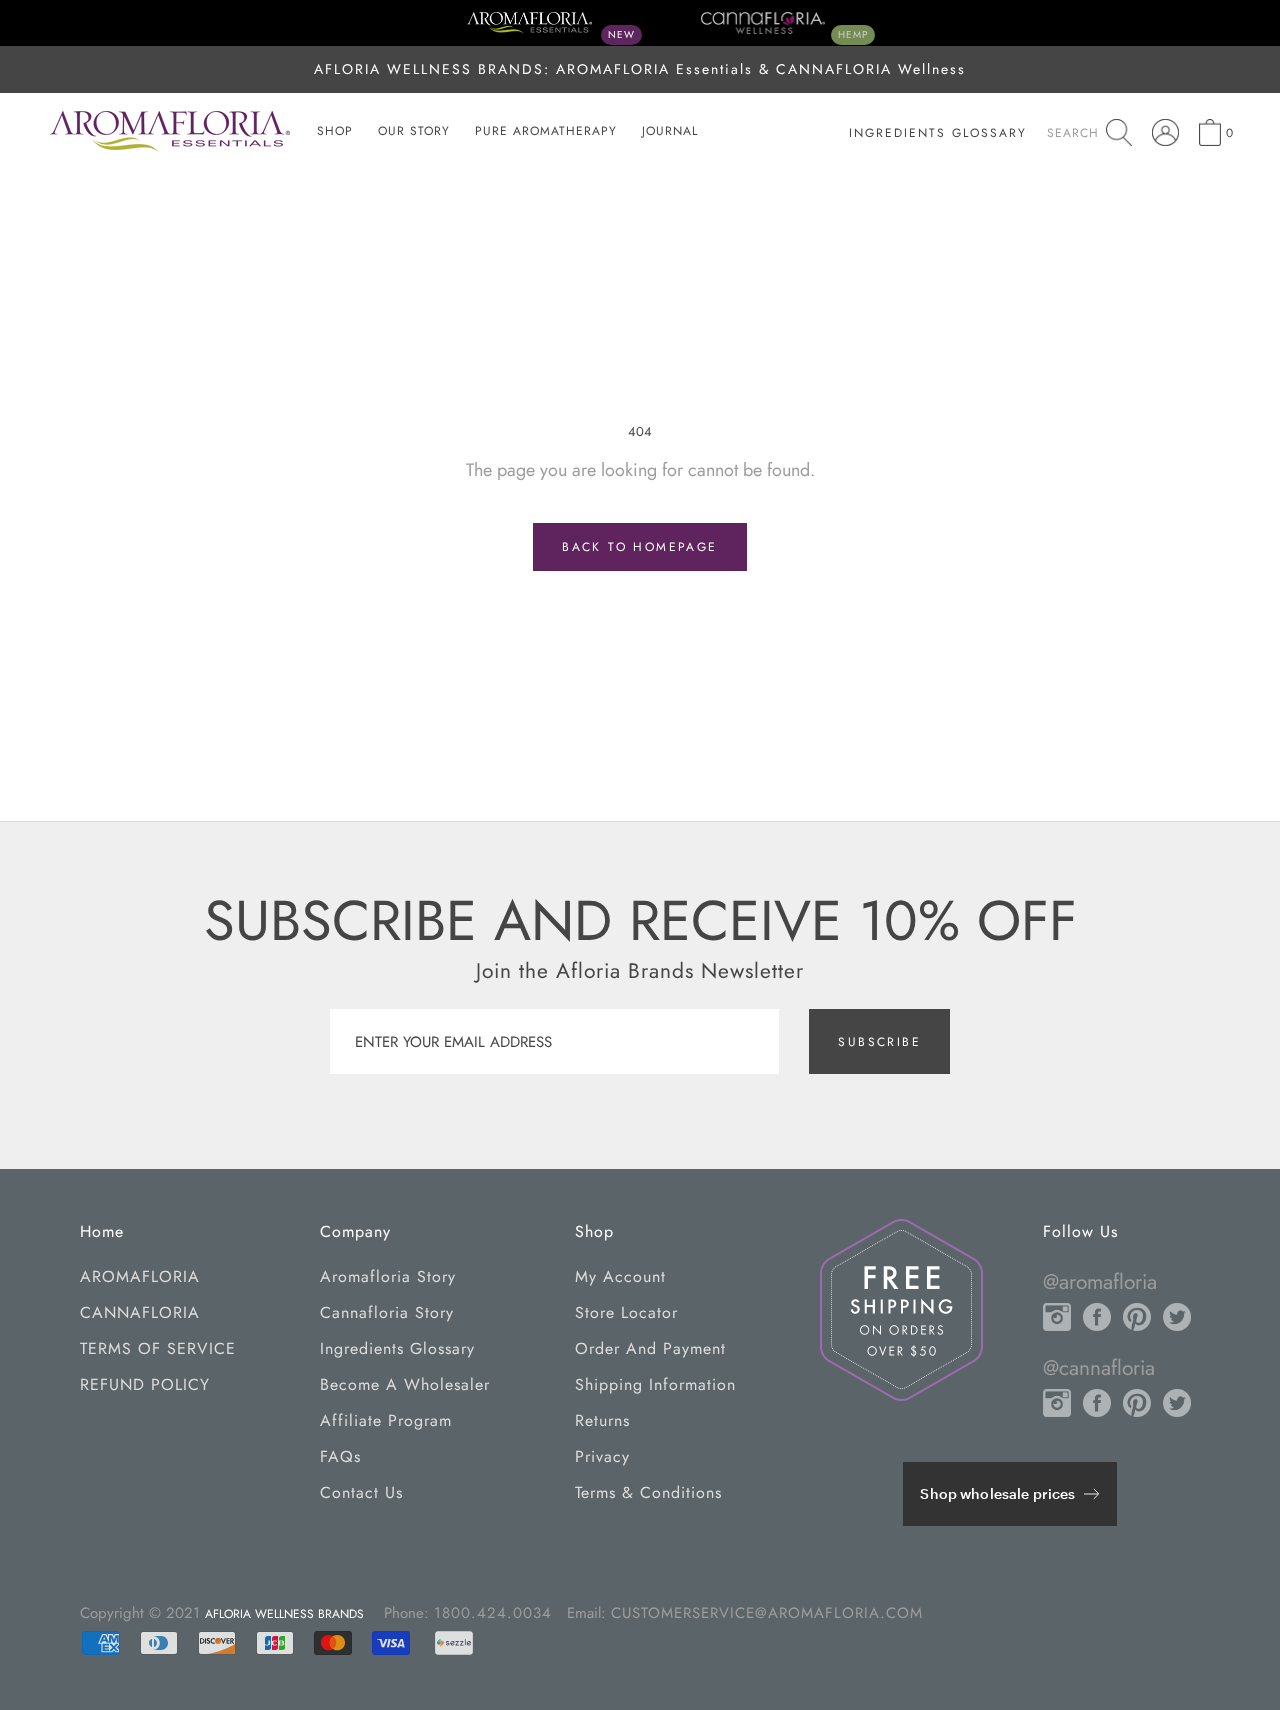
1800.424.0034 (493, 1613)
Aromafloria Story (388, 1276)
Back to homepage (639, 547)
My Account (620, 1276)
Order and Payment (650, 1348)
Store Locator (626, 1312)
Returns (602, 1420)
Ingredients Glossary (397, 1348)
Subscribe (879, 1042)
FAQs (340, 1456)
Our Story (414, 131)
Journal (670, 131)
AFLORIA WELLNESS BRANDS (284, 1614)
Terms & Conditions (648, 1492)
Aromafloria (140, 1276)
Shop (335, 131)
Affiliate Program (386, 1420)
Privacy (602, 1456)
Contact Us (361, 1492)
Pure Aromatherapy (546, 131)
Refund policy (145, 1384)
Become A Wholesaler (405, 1384)
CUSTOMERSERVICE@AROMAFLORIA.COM (767, 1613)
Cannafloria (140, 1312)
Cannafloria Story (387, 1312)
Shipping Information (655, 1384)
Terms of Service (158, 1348)
